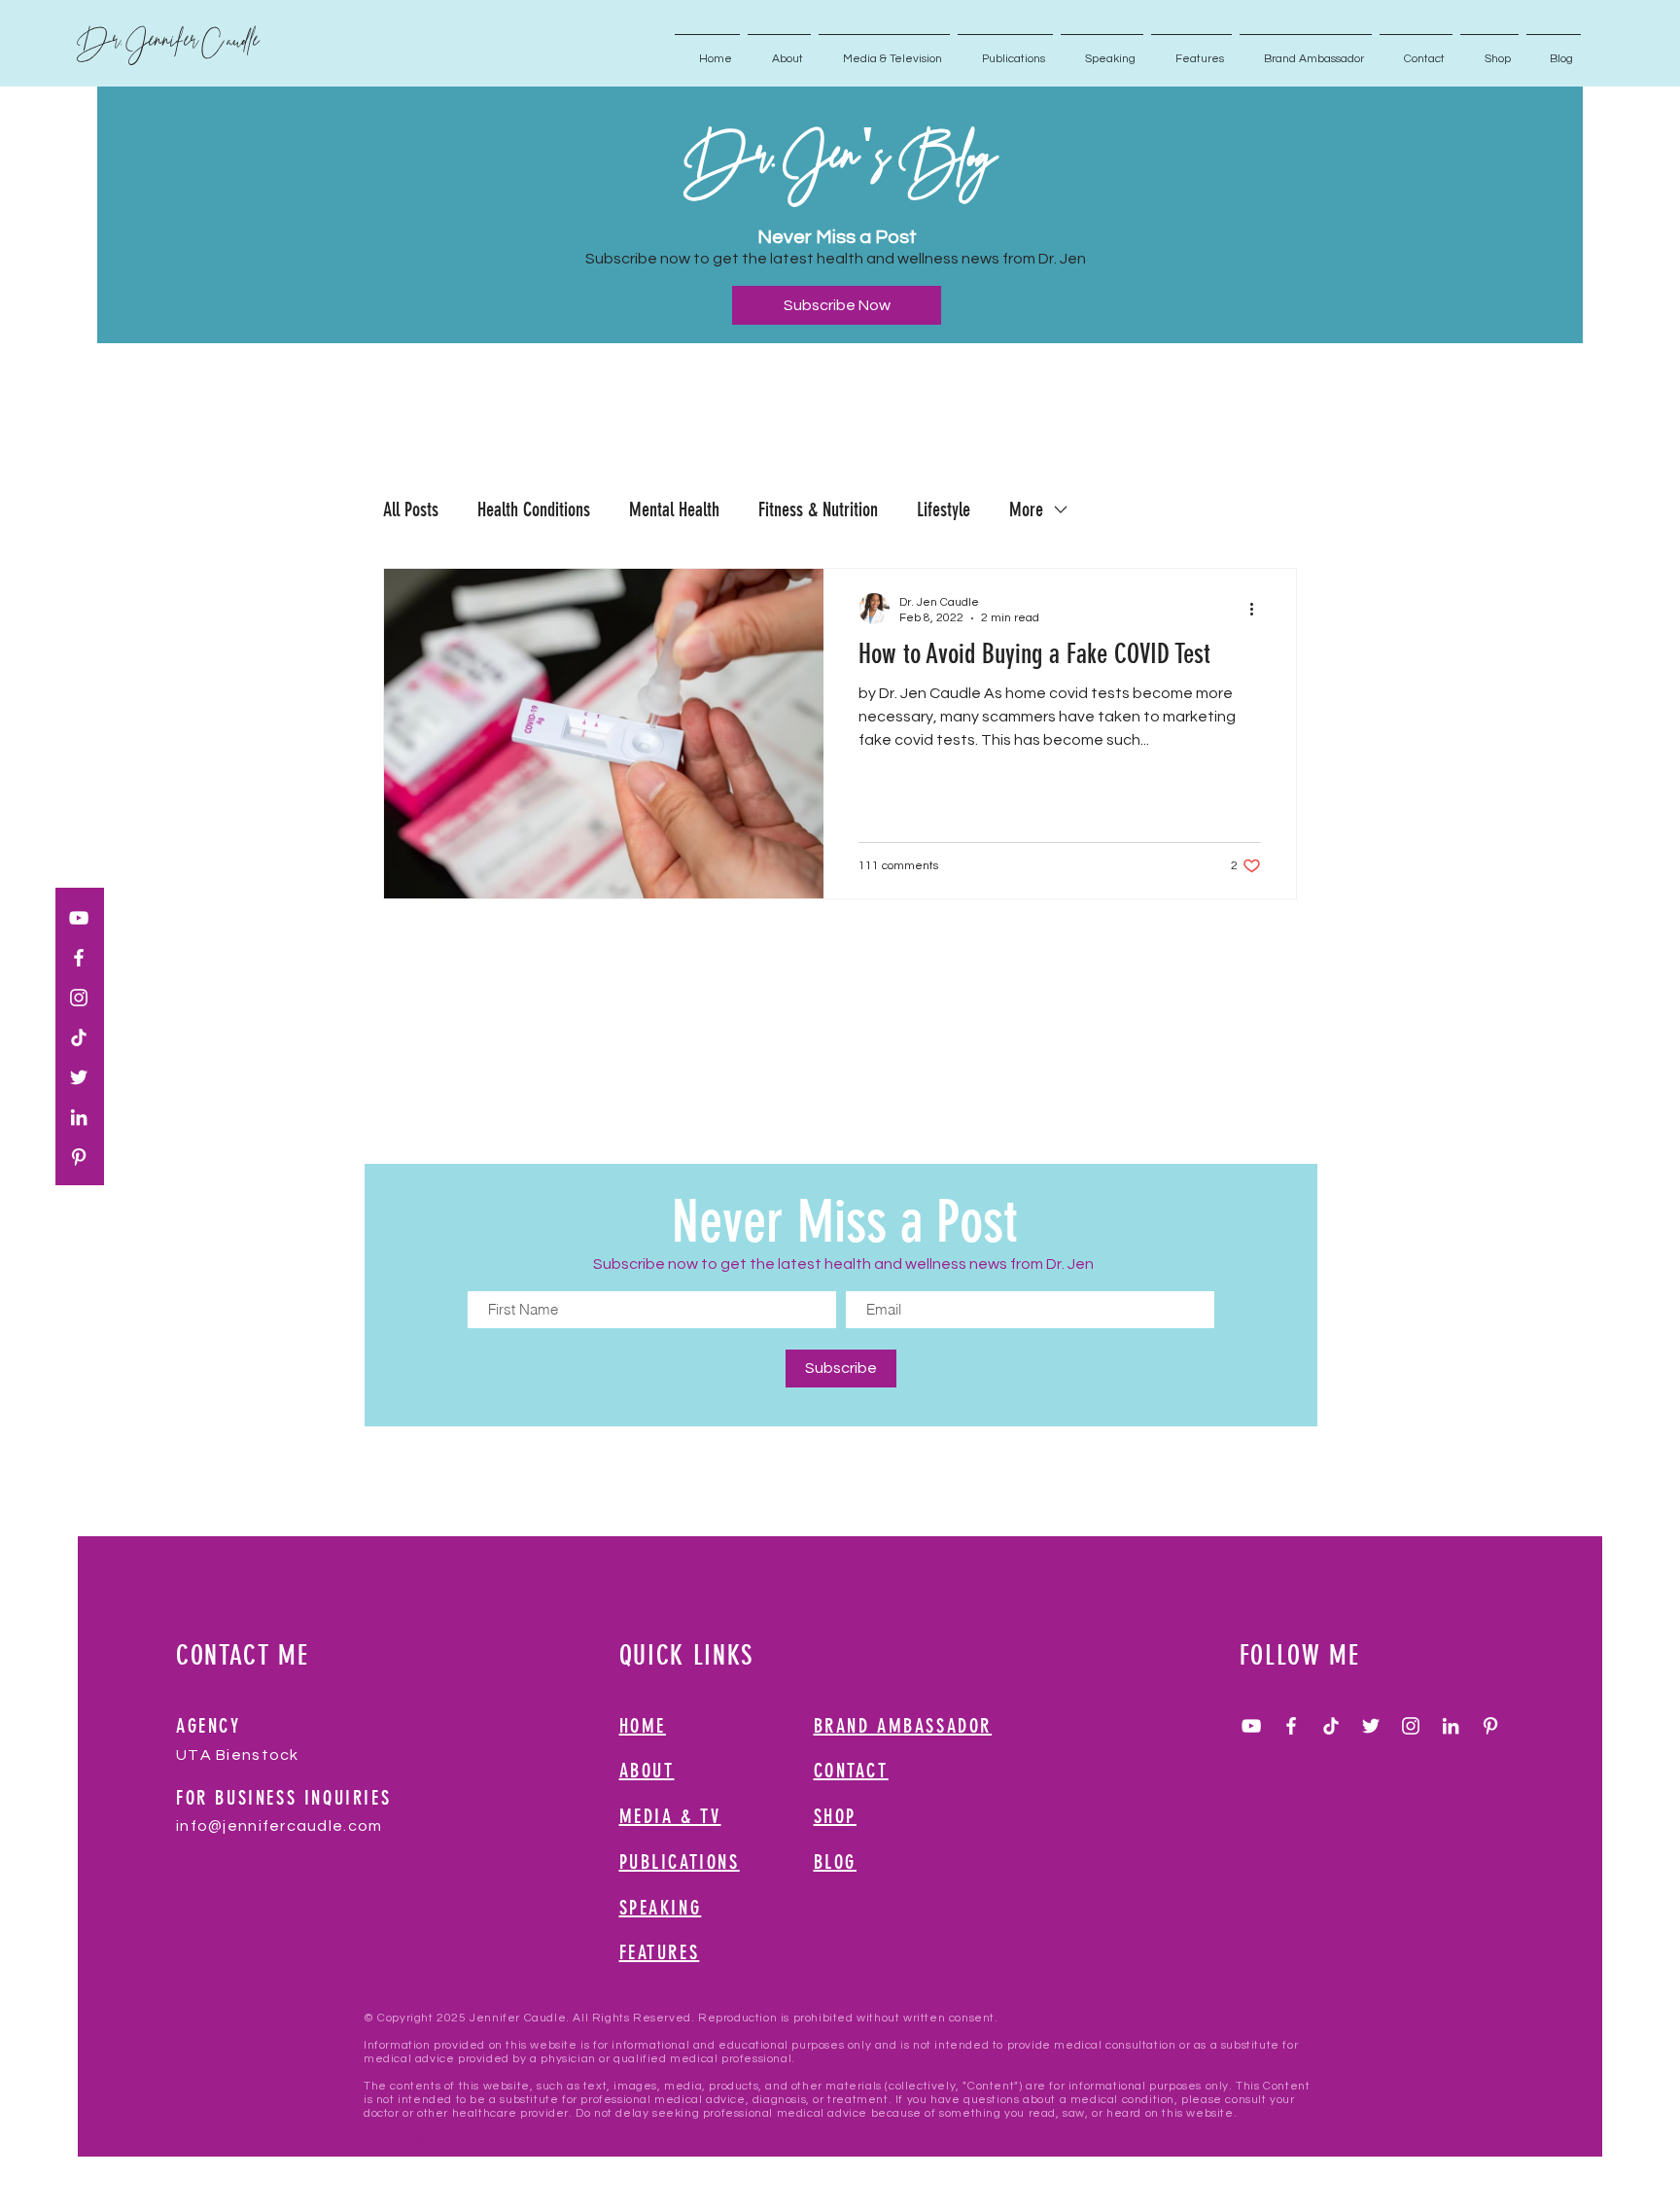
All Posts (411, 509)
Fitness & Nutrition (818, 509)
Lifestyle (944, 509)
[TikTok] (79, 1037)
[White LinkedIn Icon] (79, 1117)
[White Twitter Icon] (79, 1077)
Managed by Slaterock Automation (656, 2127)
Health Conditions (534, 509)
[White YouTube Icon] (79, 918)
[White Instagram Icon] (79, 998)
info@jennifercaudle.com (279, 1826)
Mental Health (674, 509)
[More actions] (1258, 609)
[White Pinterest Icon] (79, 1157)
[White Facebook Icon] (79, 958)
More (1026, 509)
